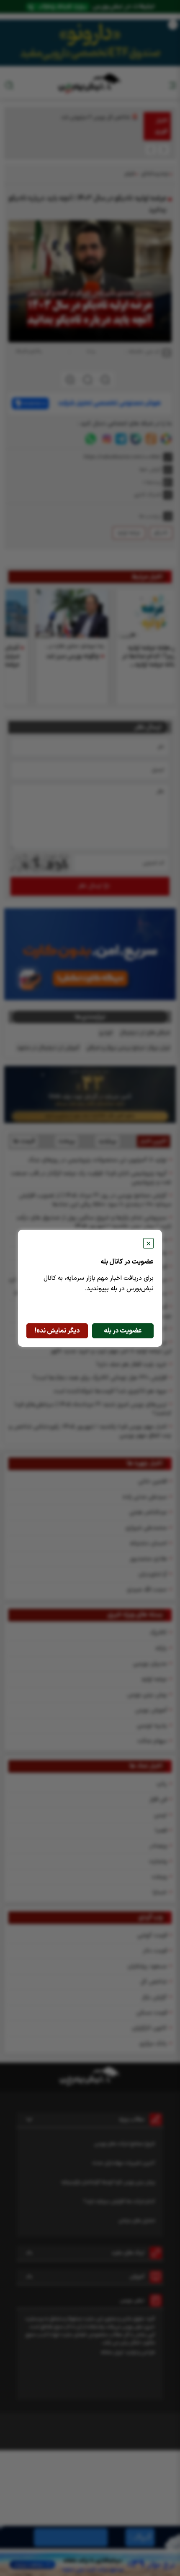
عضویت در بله (123, 1331)
